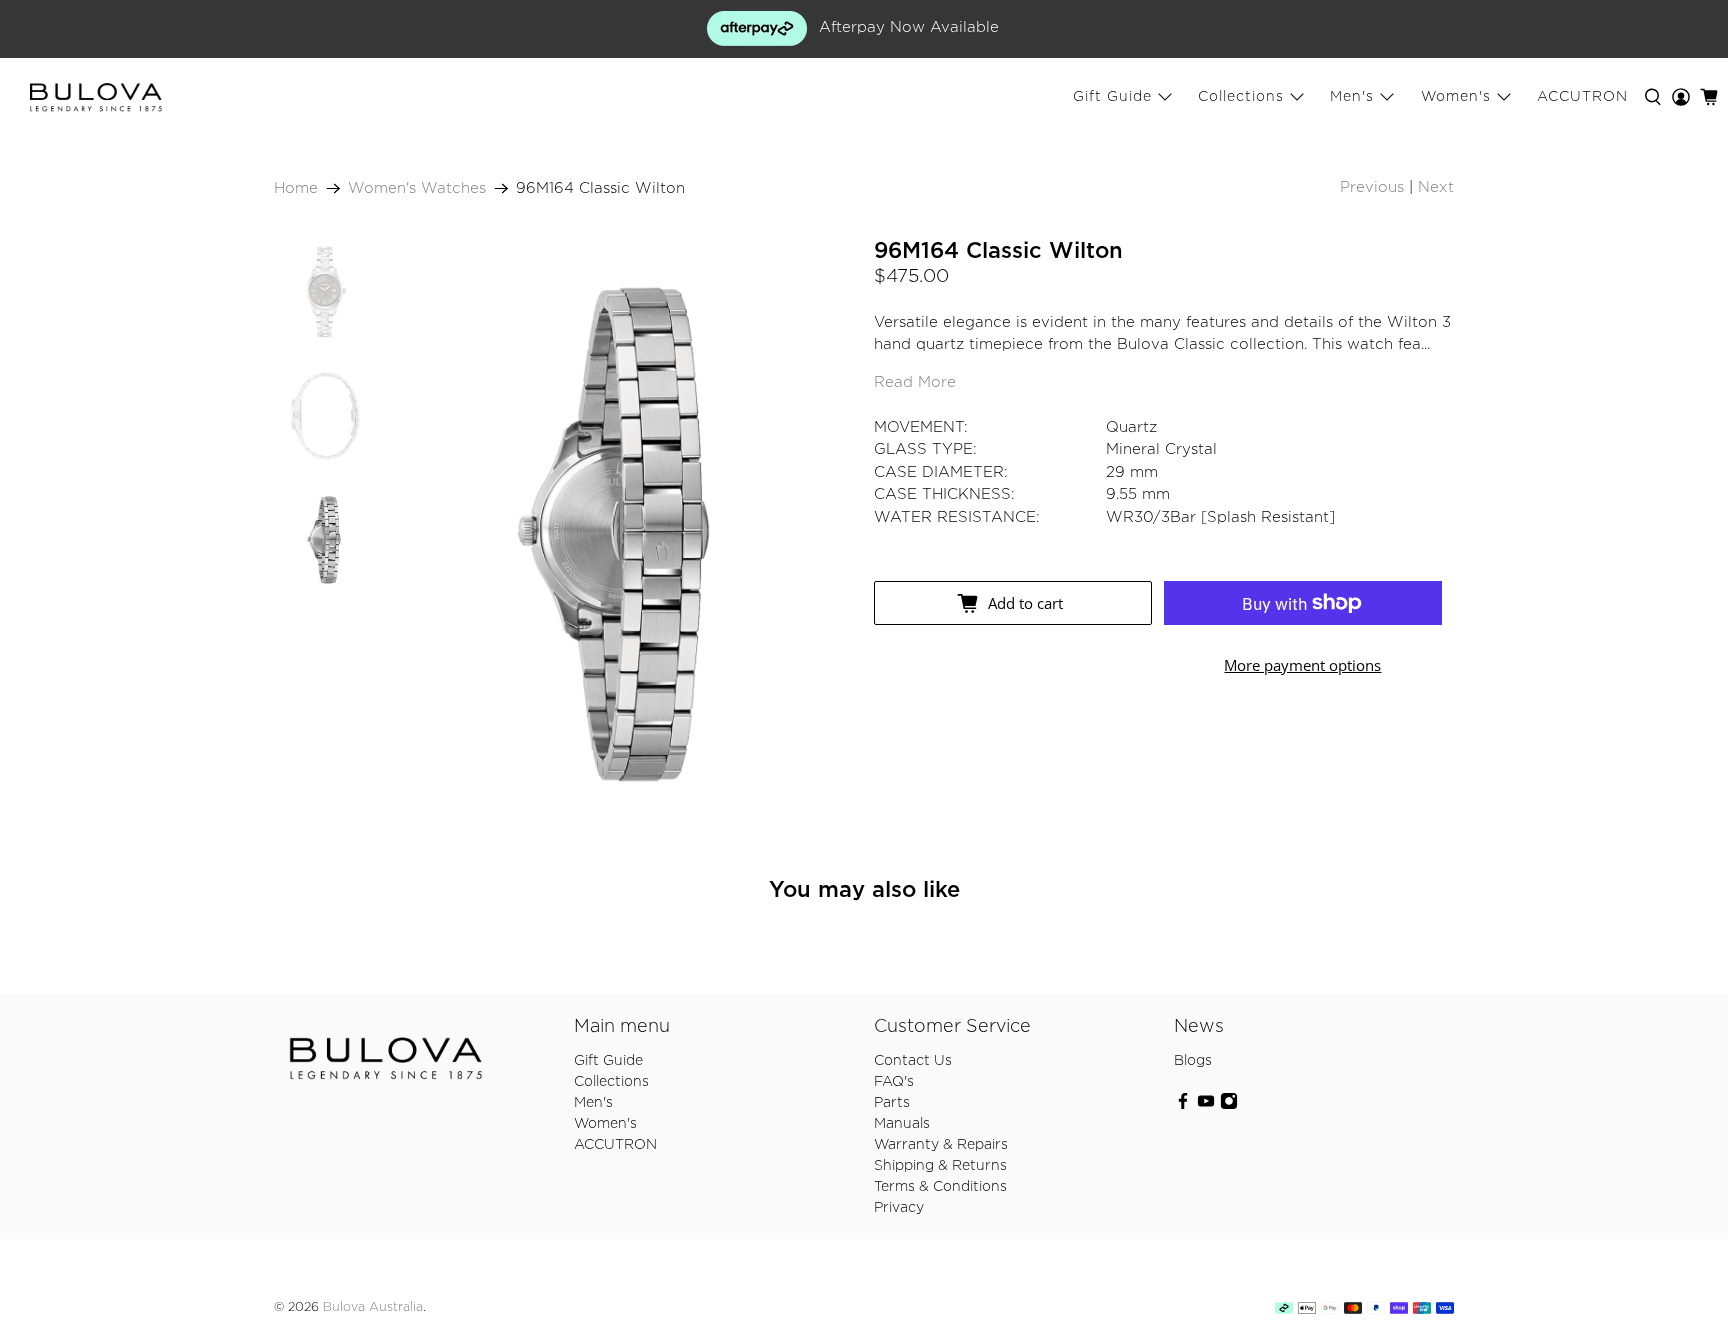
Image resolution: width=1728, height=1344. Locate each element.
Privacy (899, 1208)
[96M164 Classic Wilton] (621, 534)
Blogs (1193, 1061)
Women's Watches (417, 188)
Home (296, 188)
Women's (1456, 97)
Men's (1352, 97)
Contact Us (913, 1061)
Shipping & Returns (940, 1166)
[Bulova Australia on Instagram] (1229, 1106)
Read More (915, 382)
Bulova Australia (373, 1307)
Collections (1241, 97)
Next (1436, 187)
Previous (1372, 187)
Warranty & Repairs (941, 1145)
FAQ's (894, 1082)
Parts (892, 1103)
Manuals (902, 1124)
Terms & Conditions (940, 1187)
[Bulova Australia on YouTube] (1206, 1106)
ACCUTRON (1582, 97)
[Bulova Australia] (96, 98)
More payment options (1302, 665)
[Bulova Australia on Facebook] (1183, 1106)
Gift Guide (1112, 97)
